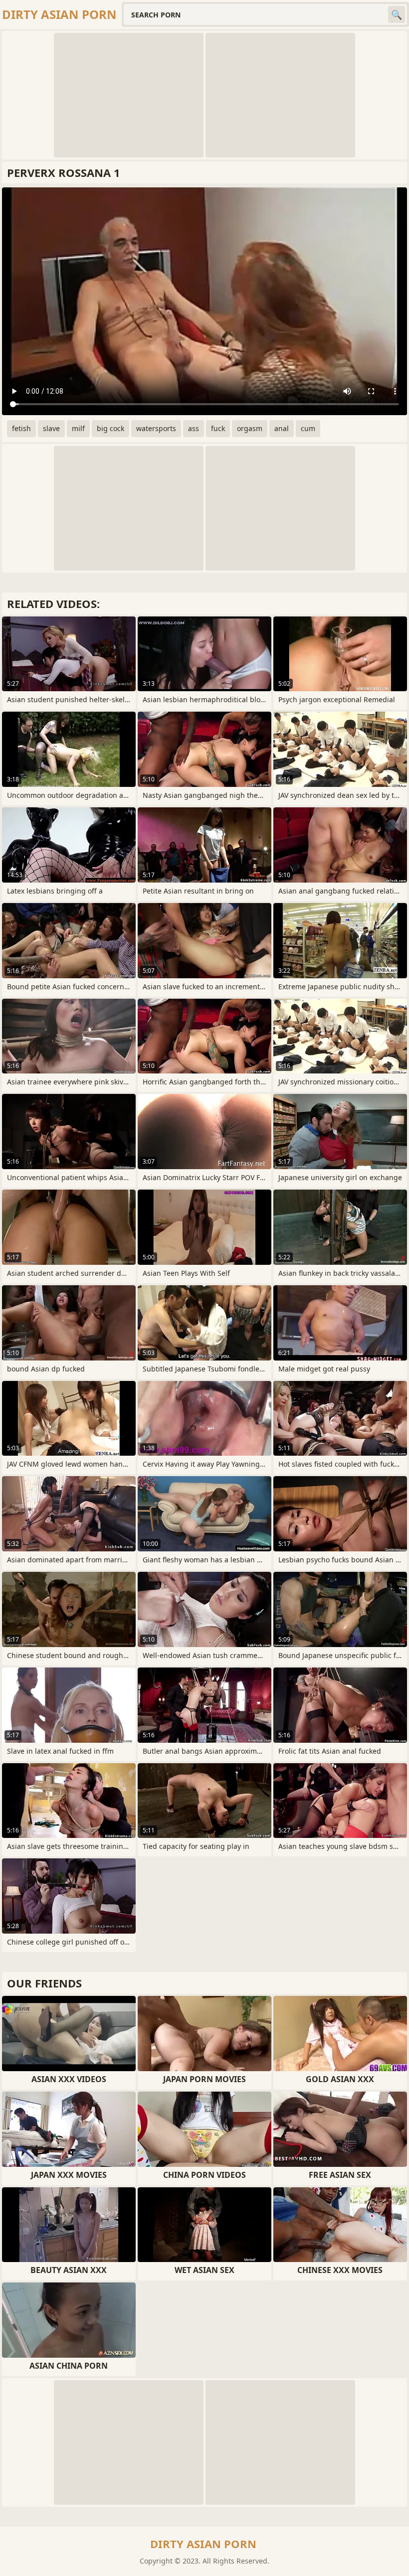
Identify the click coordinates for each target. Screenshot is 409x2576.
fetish (21, 428)
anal (282, 428)
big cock (110, 428)
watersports (156, 428)
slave (51, 428)
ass (194, 428)
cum (308, 428)
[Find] (397, 14)
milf (78, 428)
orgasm (250, 428)
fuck (218, 428)
